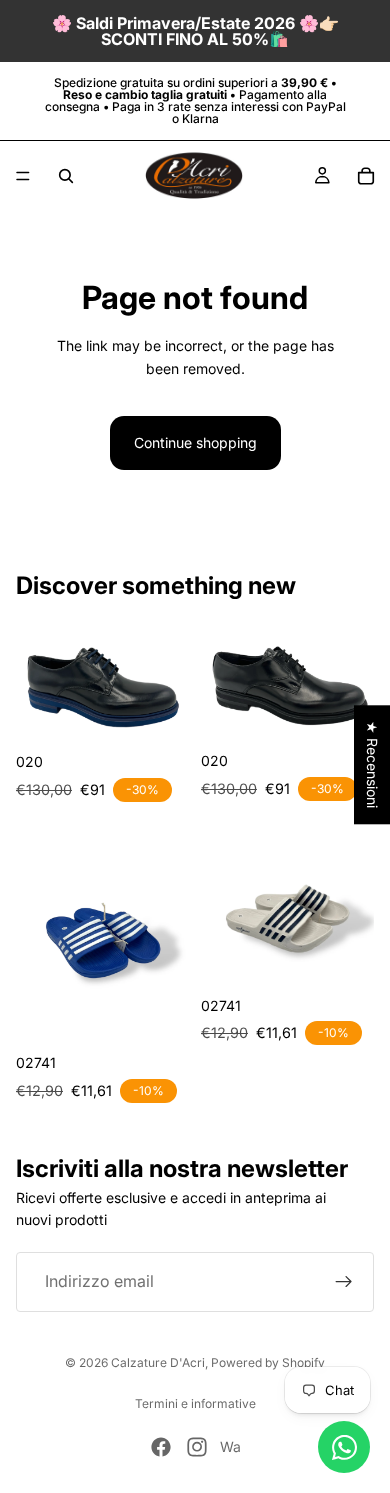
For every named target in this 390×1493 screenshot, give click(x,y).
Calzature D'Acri (158, 1362)
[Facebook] (161, 1447)
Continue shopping (195, 442)
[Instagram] (197, 1447)
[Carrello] (366, 176)
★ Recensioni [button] (372, 764)
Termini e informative (195, 1403)
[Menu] (23, 176)
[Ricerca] (66, 176)
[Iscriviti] (344, 1282)
